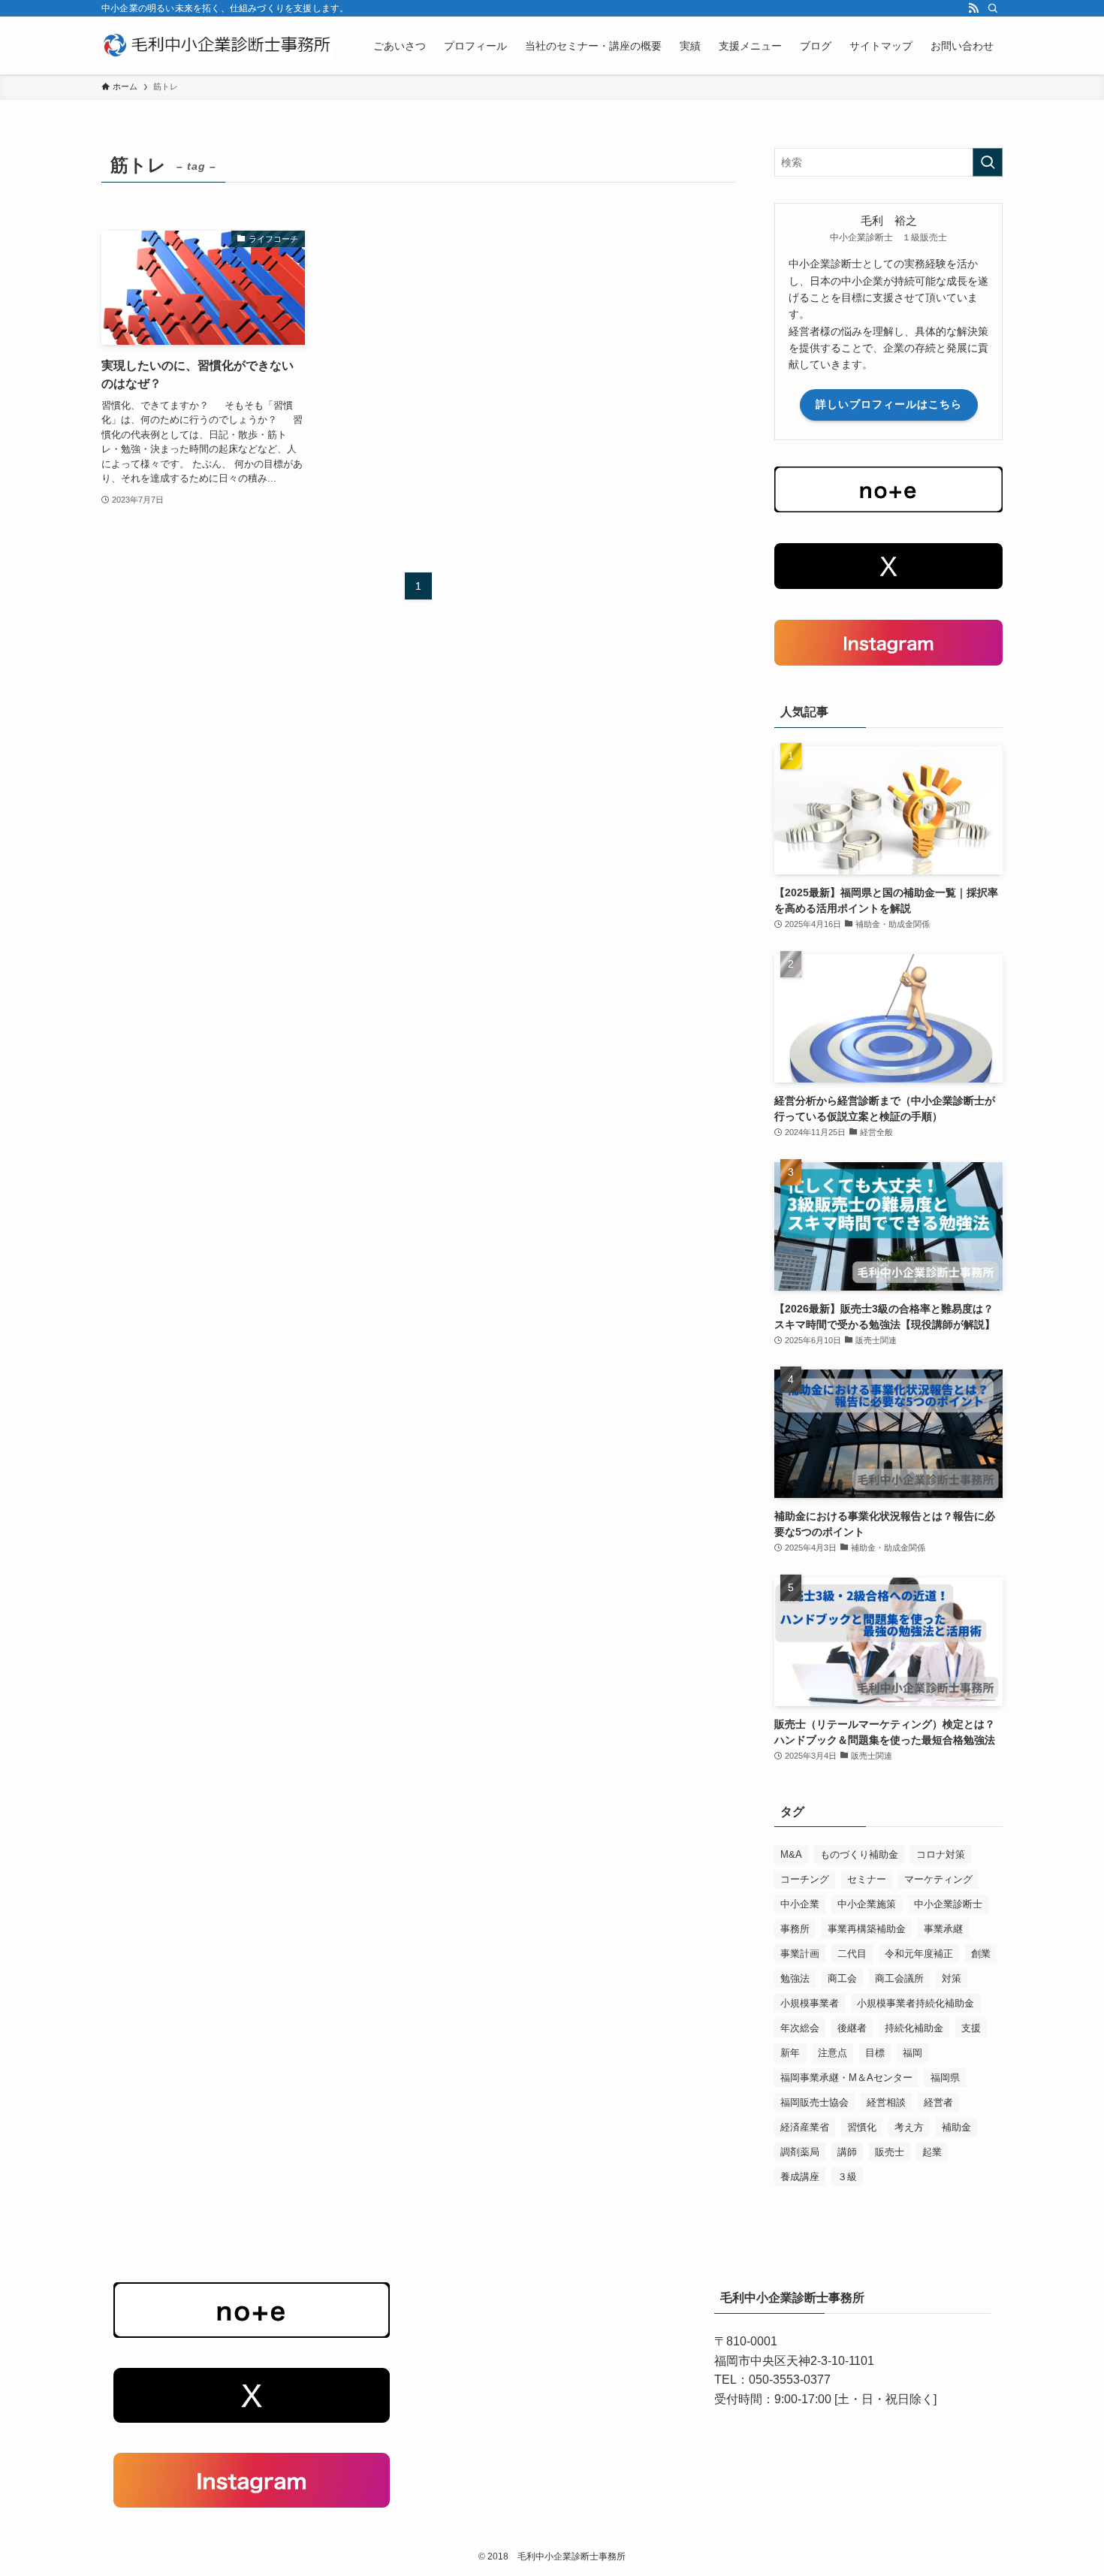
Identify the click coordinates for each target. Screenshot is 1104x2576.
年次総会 (800, 2028)
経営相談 (886, 2102)
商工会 (842, 1978)
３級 (847, 2177)
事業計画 (800, 1954)
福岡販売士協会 (814, 2102)
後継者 (852, 2028)
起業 (932, 2152)
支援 (971, 2028)
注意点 (833, 2053)
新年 (790, 2053)
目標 (875, 2053)
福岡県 (945, 2078)
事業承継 (943, 1929)
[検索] (993, 8)
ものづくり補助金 (859, 1854)
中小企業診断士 (948, 1904)
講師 (847, 2152)
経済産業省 (805, 2127)
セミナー (867, 1879)
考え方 (909, 2127)
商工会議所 (899, 1978)
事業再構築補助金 (867, 1929)
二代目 (852, 1954)
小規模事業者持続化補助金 (915, 2003)
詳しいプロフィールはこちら (889, 404)
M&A (791, 1854)
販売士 (890, 2152)
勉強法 (795, 1978)
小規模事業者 (810, 2003)
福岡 (912, 2053)
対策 (952, 1978)
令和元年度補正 (919, 1954)
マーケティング (938, 1879)
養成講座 (800, 2177)
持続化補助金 (914, 2028)
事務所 (795, 1929)
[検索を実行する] (988, 162)
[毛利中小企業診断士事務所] (218, 45)
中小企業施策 (867, 1904)
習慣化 (862, 2127)
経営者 (938, 2102)
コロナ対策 (941, 1854)
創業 (981, 1954)
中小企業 (800, 1904)
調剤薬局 (800, 2152)
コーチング (805, 1879)
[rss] (973, 8)
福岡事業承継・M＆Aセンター (846, 2078)
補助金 (956, 2127)
